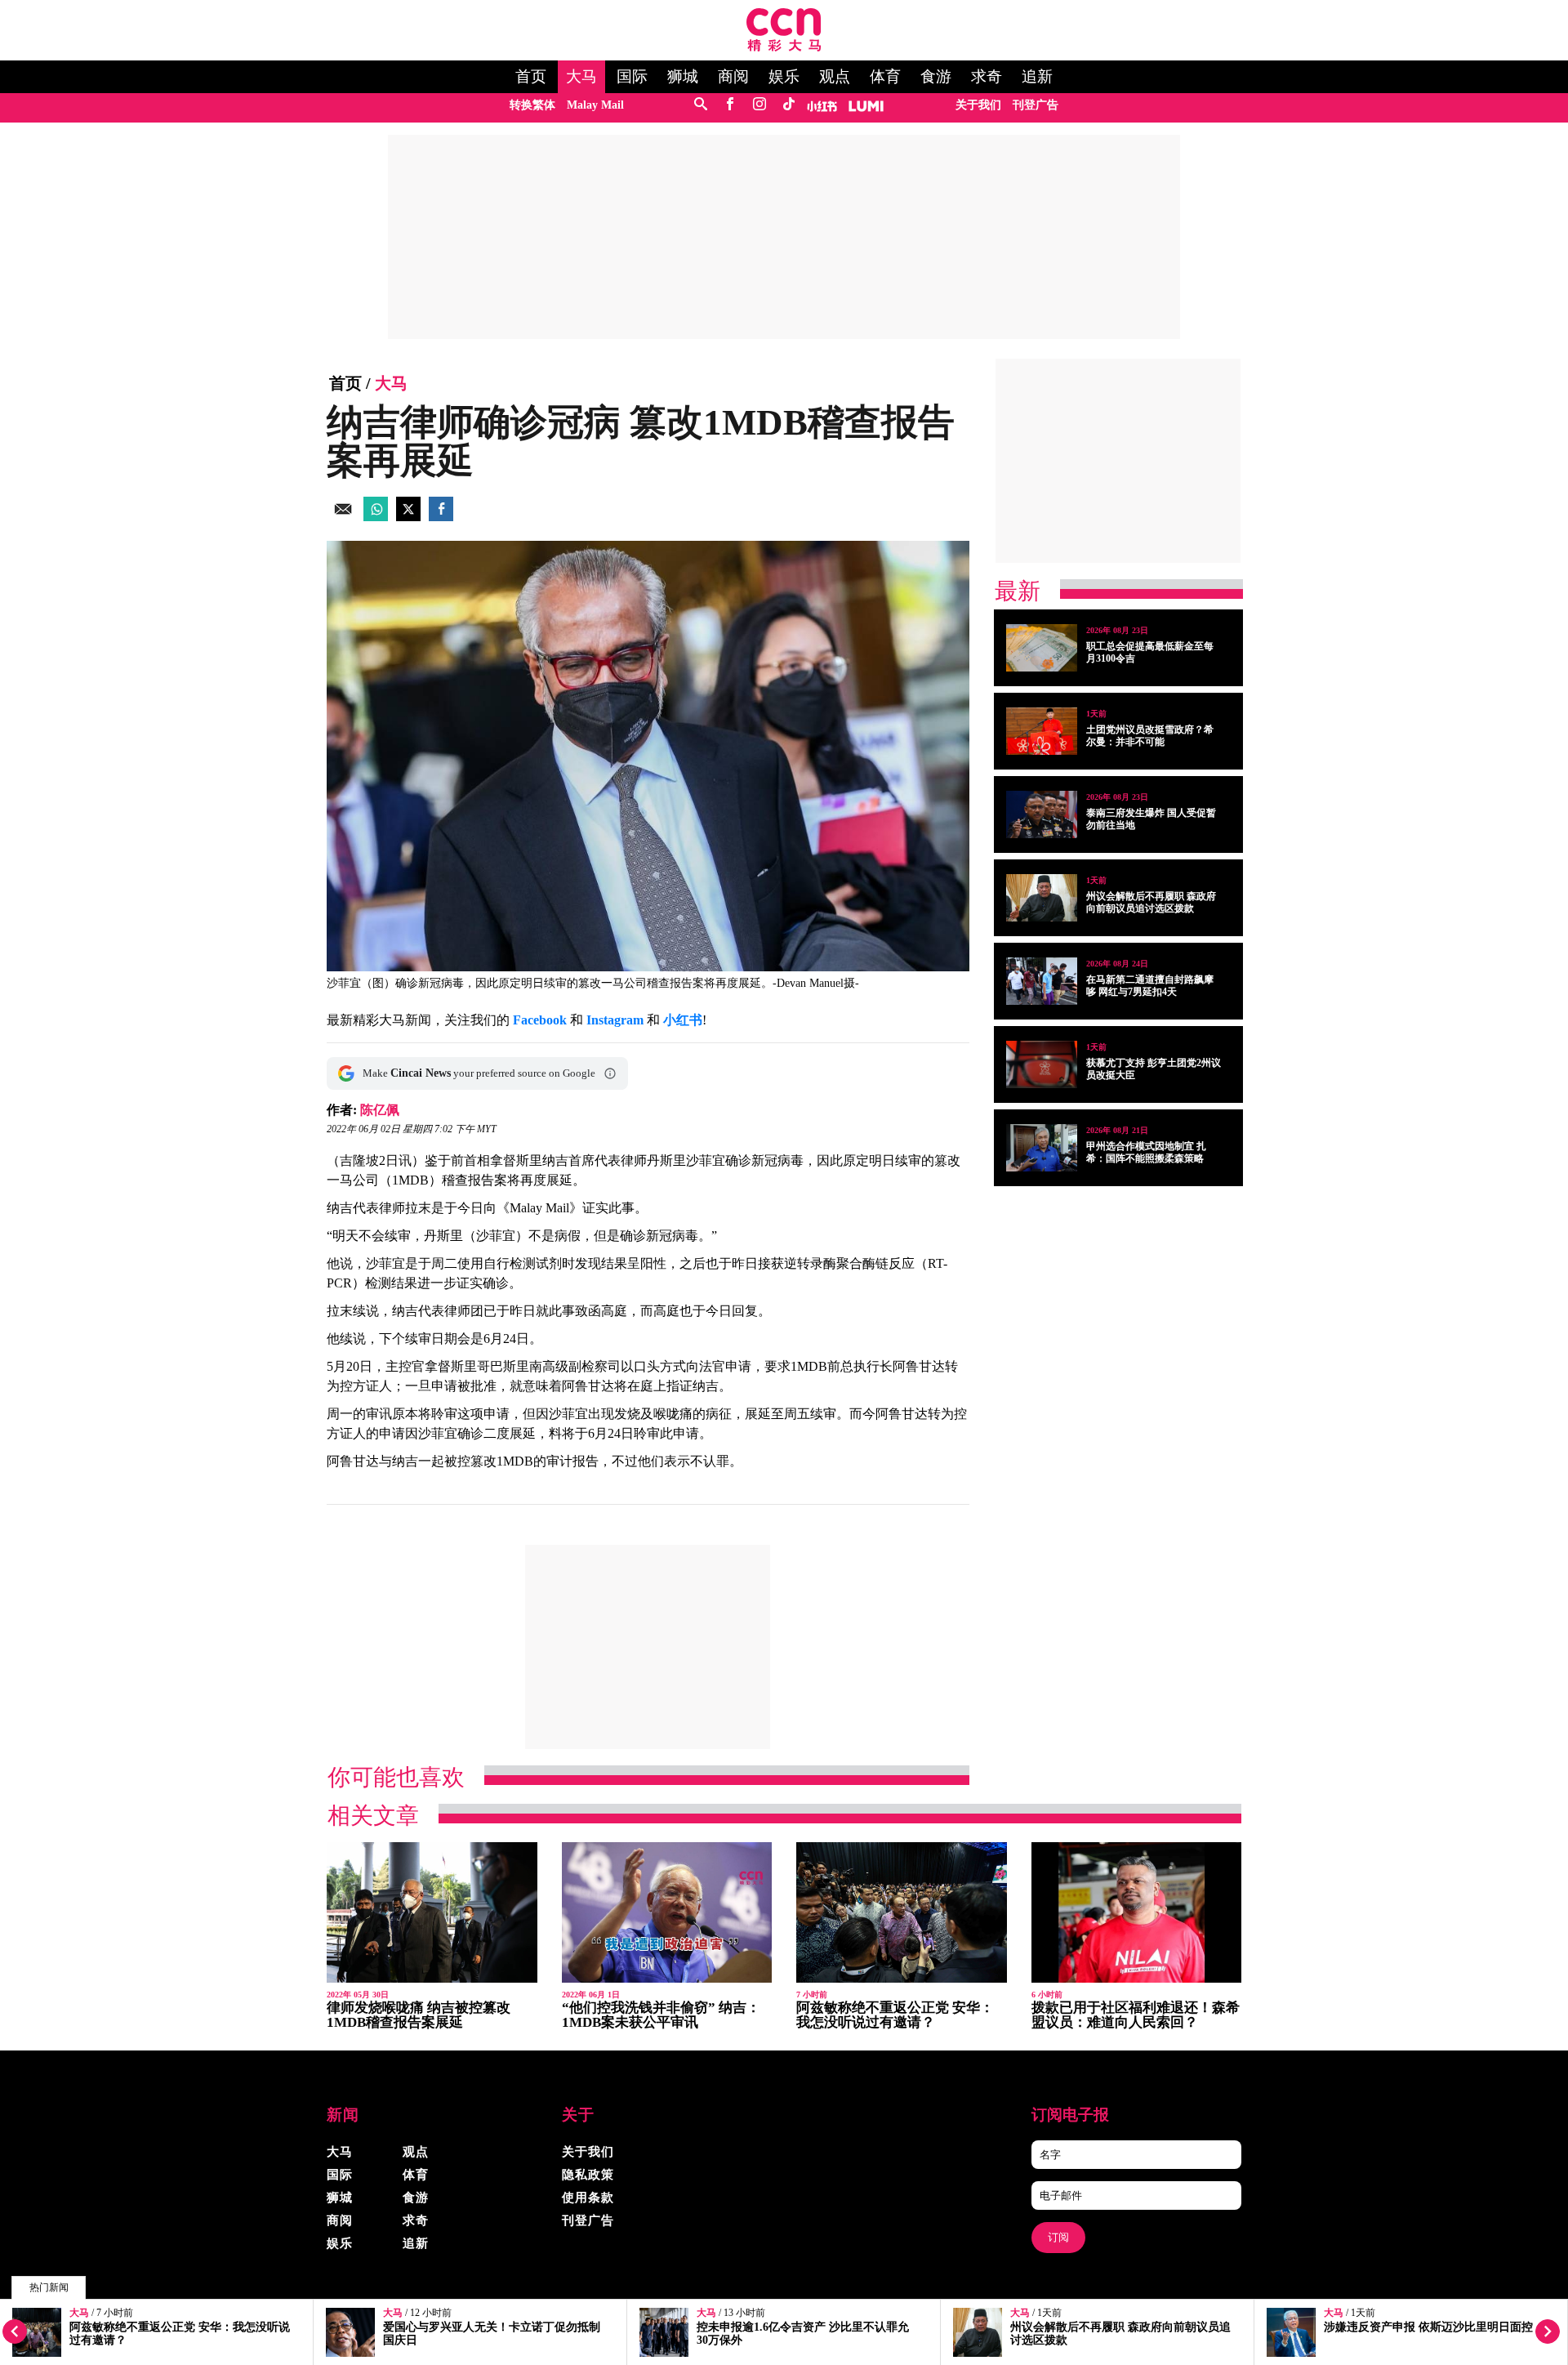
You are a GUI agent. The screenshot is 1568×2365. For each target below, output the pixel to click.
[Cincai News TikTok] (788, 105)
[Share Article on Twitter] (408, 517)
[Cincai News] (784, 47)
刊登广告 (1036, 105)
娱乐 (784, 77)
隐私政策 (588, 2175)
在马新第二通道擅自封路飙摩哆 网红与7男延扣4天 (1150, 986)
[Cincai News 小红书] (822, 105)
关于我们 (978, 105)
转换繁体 (532, 105)
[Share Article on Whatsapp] (376, 517)
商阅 (733, 77)
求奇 (987, 77)
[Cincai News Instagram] (759, 105)
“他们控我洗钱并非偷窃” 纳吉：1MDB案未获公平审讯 (661, 2015)
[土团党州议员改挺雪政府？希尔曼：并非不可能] (1042, 731)
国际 (632, 77)
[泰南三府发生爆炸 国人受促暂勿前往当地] (1042, 814)
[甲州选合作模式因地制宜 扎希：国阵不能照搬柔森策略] (1042, 1148)
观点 (835, 77)
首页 (531, 77)
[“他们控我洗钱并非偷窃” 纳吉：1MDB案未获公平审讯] (667, 1913)
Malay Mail (595, 105)
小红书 (683, 1020)
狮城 (683, 77)
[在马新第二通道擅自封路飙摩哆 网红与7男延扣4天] (1042, 981)
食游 (936, 77)
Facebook (540, 1020)
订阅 (1058, 2237)
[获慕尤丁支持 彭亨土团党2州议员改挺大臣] (1042, 1064)
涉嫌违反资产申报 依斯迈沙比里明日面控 (1428, 2327)
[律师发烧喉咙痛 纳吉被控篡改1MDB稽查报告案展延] (432, 1913)
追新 (1037, 77)
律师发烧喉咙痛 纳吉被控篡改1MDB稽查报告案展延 (419, 2015)
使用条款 (588, 2198)
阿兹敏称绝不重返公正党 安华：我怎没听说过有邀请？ (895, 2015)
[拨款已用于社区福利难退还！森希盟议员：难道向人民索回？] (1137, 1913)
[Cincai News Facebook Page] (730, 105)
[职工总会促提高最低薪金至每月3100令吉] (1042, 648)
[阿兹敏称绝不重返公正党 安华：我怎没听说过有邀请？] (902, 1913)
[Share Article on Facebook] (441, 517)
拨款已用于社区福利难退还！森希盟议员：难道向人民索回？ (1136, 2015)
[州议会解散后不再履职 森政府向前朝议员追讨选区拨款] (1042, 898)
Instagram (615, 1020)
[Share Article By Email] (343, 517)
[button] (610, 1073)
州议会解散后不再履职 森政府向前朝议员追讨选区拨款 (1151, 902)
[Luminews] (866, 105)
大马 (581, 77)
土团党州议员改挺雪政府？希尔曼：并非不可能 (1150, 736)
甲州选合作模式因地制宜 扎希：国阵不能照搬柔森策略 (1146, 1152)
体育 (885, 77)
